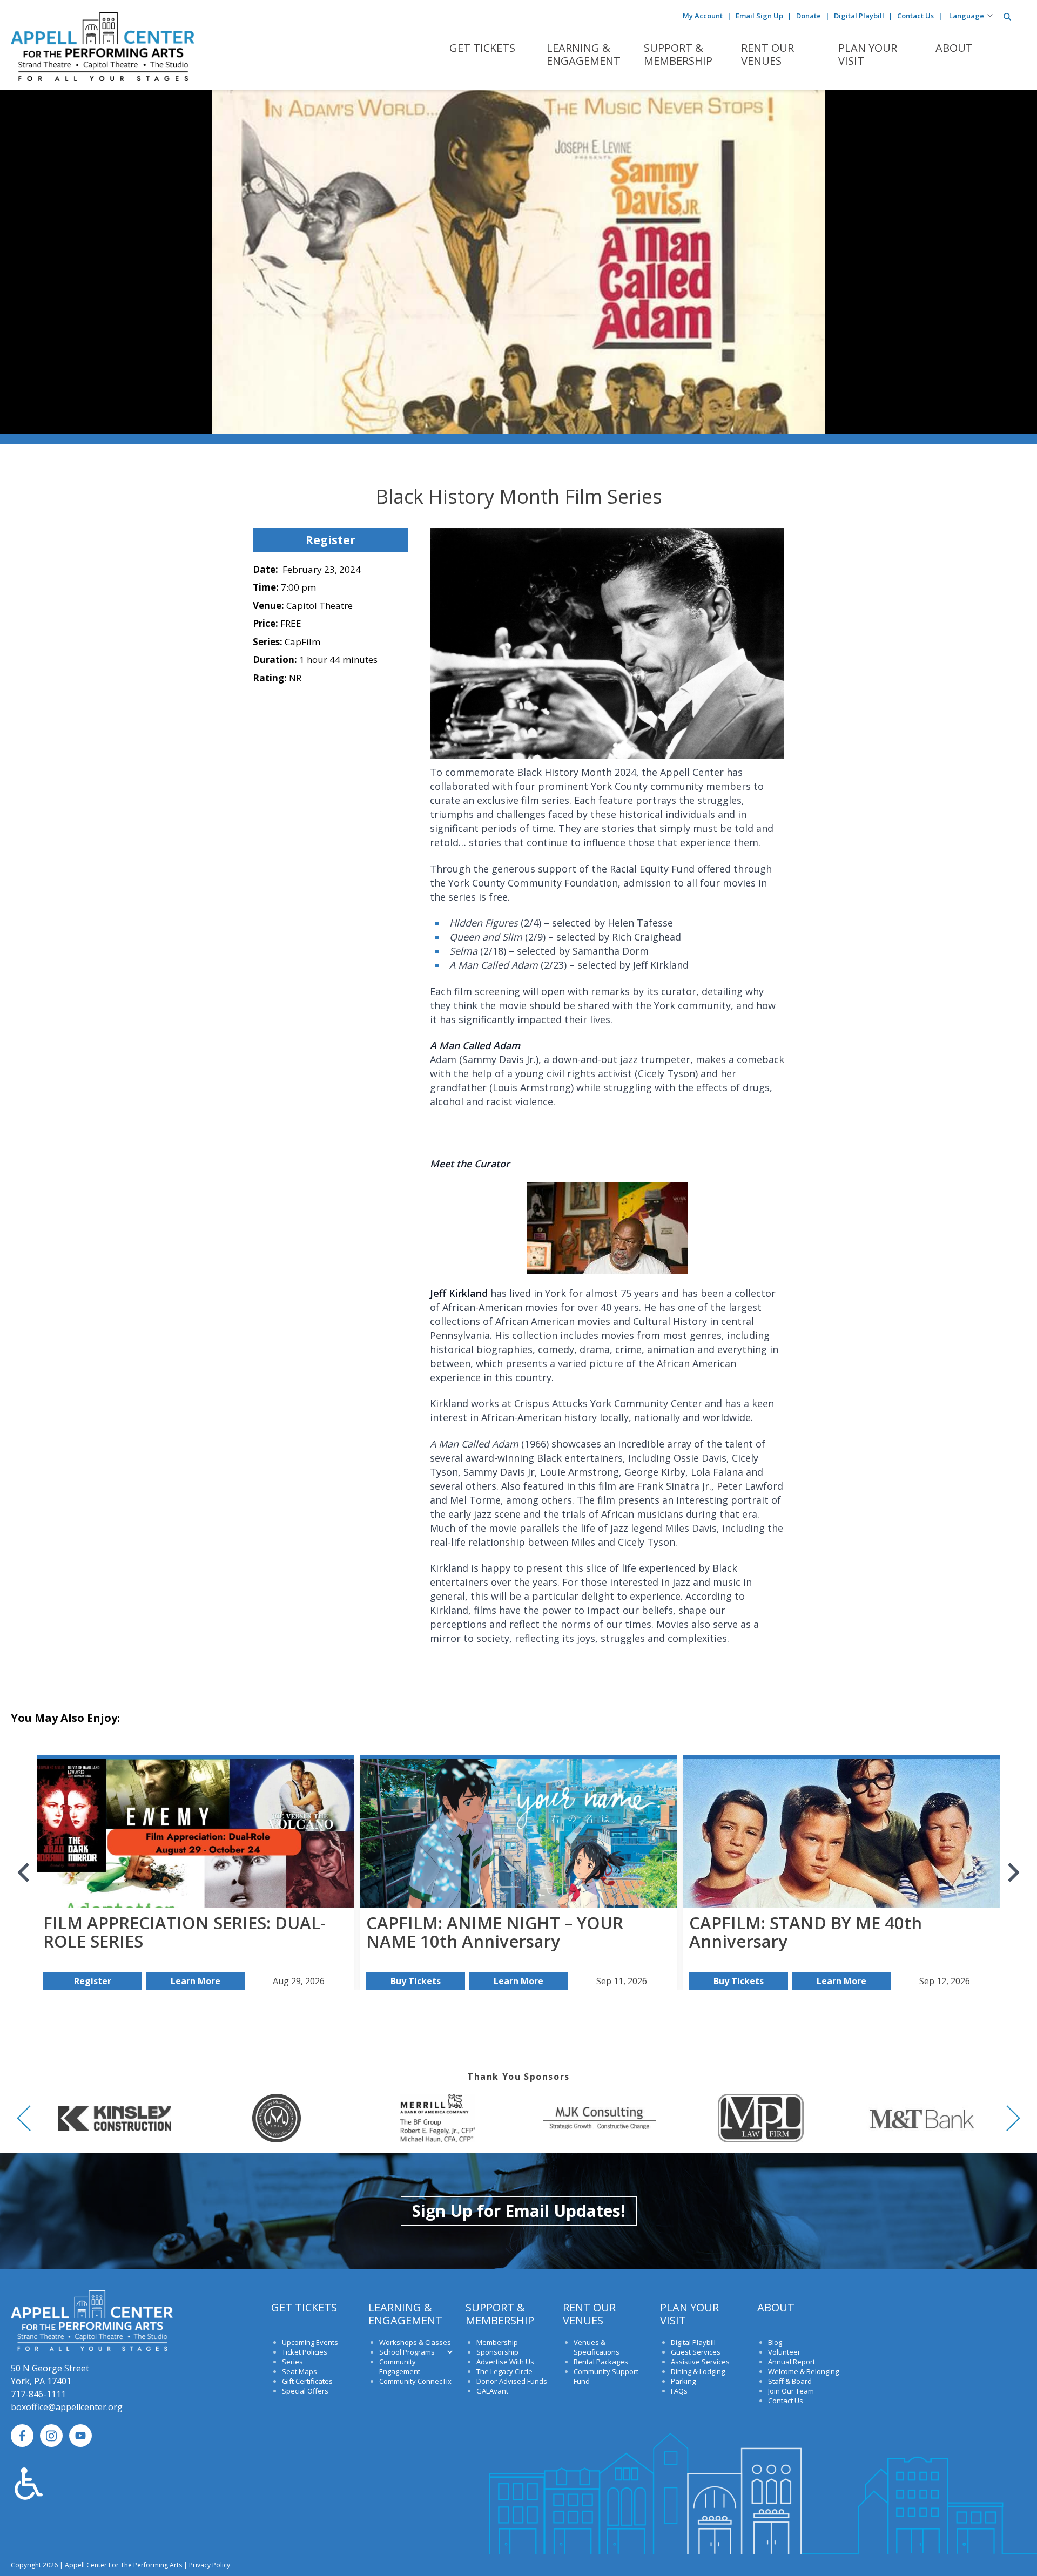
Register (331, 540)
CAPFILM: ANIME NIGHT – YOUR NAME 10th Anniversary (495, 1932)
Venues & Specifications (597, 2347)
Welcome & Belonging (803, 2371)
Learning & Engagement (584, 55)
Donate (809, 16)
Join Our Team (791, 2391)
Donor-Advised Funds (512, 2381)
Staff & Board (790, 2381)
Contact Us (915, 16)
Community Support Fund (606, 2376)
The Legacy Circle (504, 2371)
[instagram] (51, 2436)
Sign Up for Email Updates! (519, 2211)
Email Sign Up (759, 16)
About (954, 48)
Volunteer (784, 2352)
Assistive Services (700, 2362)
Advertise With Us (505, 2362)
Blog (775, 2342)
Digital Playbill (859, 16)
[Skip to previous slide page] (24, 1872)
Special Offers (305, 2391)
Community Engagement (400, 2367)
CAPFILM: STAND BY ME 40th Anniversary (806, 1932)
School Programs (407, 2352)
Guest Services (696, 2352)
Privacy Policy (210, 2565)
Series (292, 2362)
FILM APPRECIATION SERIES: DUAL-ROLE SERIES (184, 1932)
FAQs (679, 2391)
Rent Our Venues (767, 55)
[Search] (1007, 17)
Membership (497, 2342)
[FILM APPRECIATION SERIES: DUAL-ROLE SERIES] (196, 1835)
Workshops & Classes (415, 2342)
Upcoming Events (310, 2342)
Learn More (196, 1981)
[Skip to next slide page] (1013, 1872)
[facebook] (22, 2436)
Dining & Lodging (698, 2371)
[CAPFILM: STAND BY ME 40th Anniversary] (841, 1835)
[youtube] (80, 2436)
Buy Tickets (416, 1981)
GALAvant (492, 2391)
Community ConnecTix (415, 2381)
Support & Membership (678, 55)
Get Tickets (482, 48)
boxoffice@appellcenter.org (67, 2407)
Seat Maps (299, 2371)
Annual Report (792, 2362)
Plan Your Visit (868, 55)
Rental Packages (601, 2362)
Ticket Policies (305, 2352)
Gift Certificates (307, 2381)
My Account (703, 16)
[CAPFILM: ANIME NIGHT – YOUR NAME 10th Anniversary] (518, 1835)
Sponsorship (497, 2352)
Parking (683, 2381)
